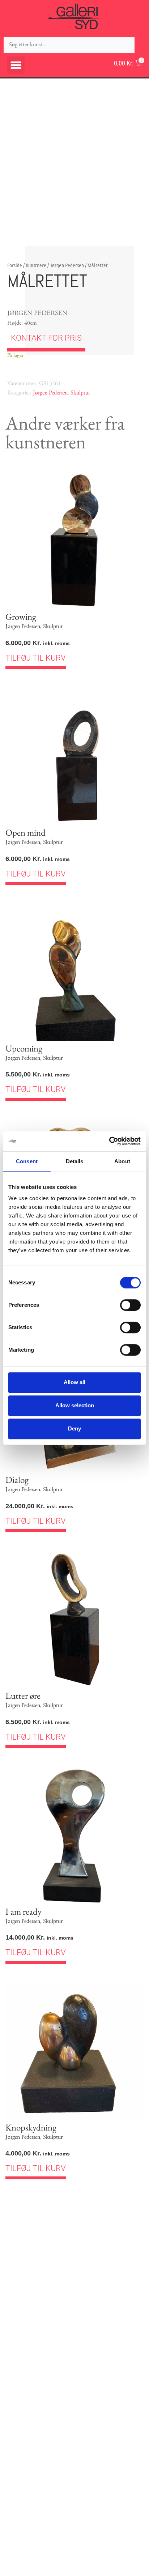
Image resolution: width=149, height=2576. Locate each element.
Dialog (17, 1480)
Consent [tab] (27, 1161)
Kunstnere (36, 265)
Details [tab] (75, 1161)
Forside (15, 265)
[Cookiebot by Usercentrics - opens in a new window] (109, 1141)
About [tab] (122, 1161)
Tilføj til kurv (36, 658)
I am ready (24, 1911)
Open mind (25, 832)
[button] (16, 65)
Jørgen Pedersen (67, 265)
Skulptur (80, 393)
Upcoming (24, 1048)
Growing (21, 617)
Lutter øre (23, 1696)
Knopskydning (31, 2127)
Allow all (74, 1382)
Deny (74, 1428)
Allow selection (75, 1405)
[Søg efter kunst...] (69, 45)
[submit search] (142, 45)
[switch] (130, 1305)
